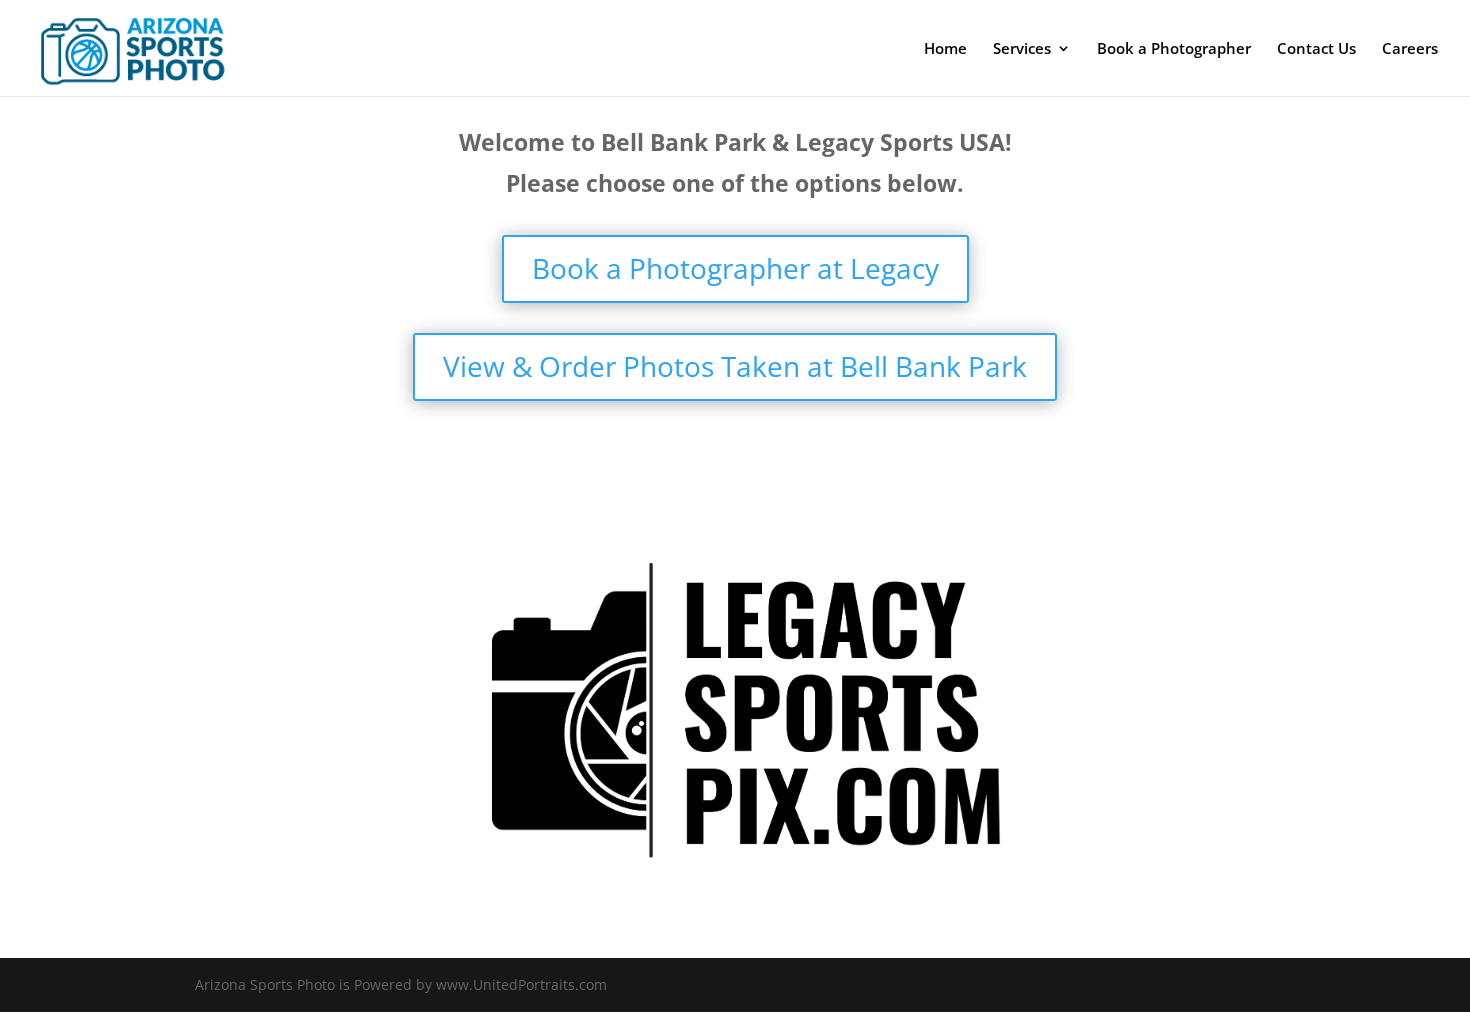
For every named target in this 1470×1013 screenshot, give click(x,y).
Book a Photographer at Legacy (735, 268)
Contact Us (1316, 49)
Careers (1410, 49)
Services (1022, 49)
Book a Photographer (1174, 49)
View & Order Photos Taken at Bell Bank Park (735, 366)
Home (945, 49)
